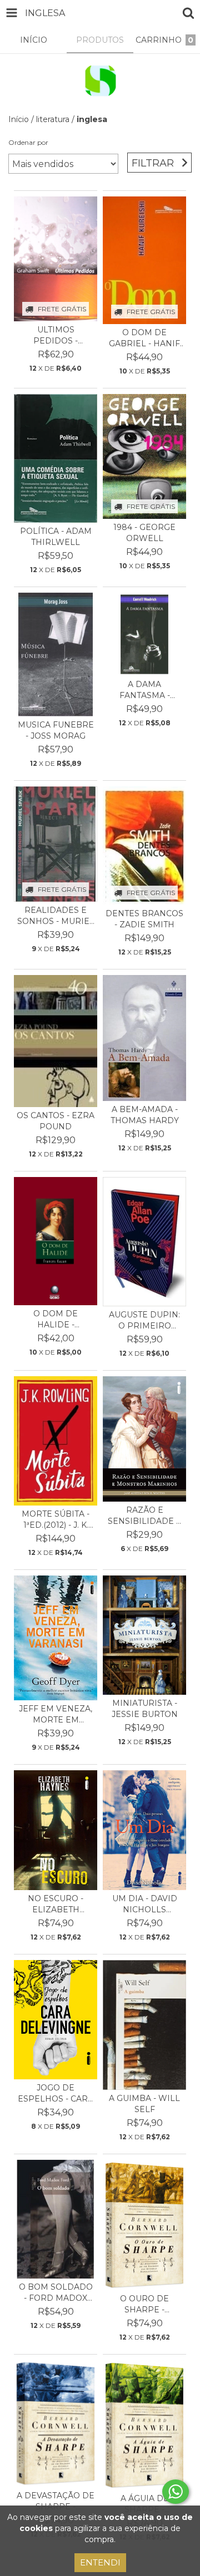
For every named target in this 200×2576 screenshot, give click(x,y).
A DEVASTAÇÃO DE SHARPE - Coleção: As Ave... (56, 2501)
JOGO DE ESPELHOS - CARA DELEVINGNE (56, 2093)
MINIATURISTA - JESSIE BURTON (145, 1709)
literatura (53, 119)
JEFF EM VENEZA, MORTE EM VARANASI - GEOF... (56, 1714)
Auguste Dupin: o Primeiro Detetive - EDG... (144, 1320)
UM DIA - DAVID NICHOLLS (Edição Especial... (145, 1904)
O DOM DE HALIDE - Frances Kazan (56, 1319)
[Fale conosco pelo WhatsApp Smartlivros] (176, 2492)
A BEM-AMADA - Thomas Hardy (145, 1115)
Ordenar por (28, 142)
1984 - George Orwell (144, 533)
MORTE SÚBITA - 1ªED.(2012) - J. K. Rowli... (56, 1520)
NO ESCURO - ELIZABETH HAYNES (56, 1904)
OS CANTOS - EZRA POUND (56, 1121)
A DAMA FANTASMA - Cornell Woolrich (145, 690)
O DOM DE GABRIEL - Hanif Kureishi (144, 338)
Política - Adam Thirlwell (56, 537)
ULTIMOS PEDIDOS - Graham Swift (56, 335)
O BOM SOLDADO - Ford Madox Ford (56, 2293)
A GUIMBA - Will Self (144, 2104)
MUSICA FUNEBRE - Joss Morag (56, 730)
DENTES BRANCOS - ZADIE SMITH (144, 919)
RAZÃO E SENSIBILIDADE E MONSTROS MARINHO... (145, 1516)
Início (19, 119)
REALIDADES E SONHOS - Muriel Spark (56, 916)
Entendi (100, 2562)
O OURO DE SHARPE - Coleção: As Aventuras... (145, 2304)
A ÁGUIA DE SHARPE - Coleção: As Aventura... (145, 2504)
